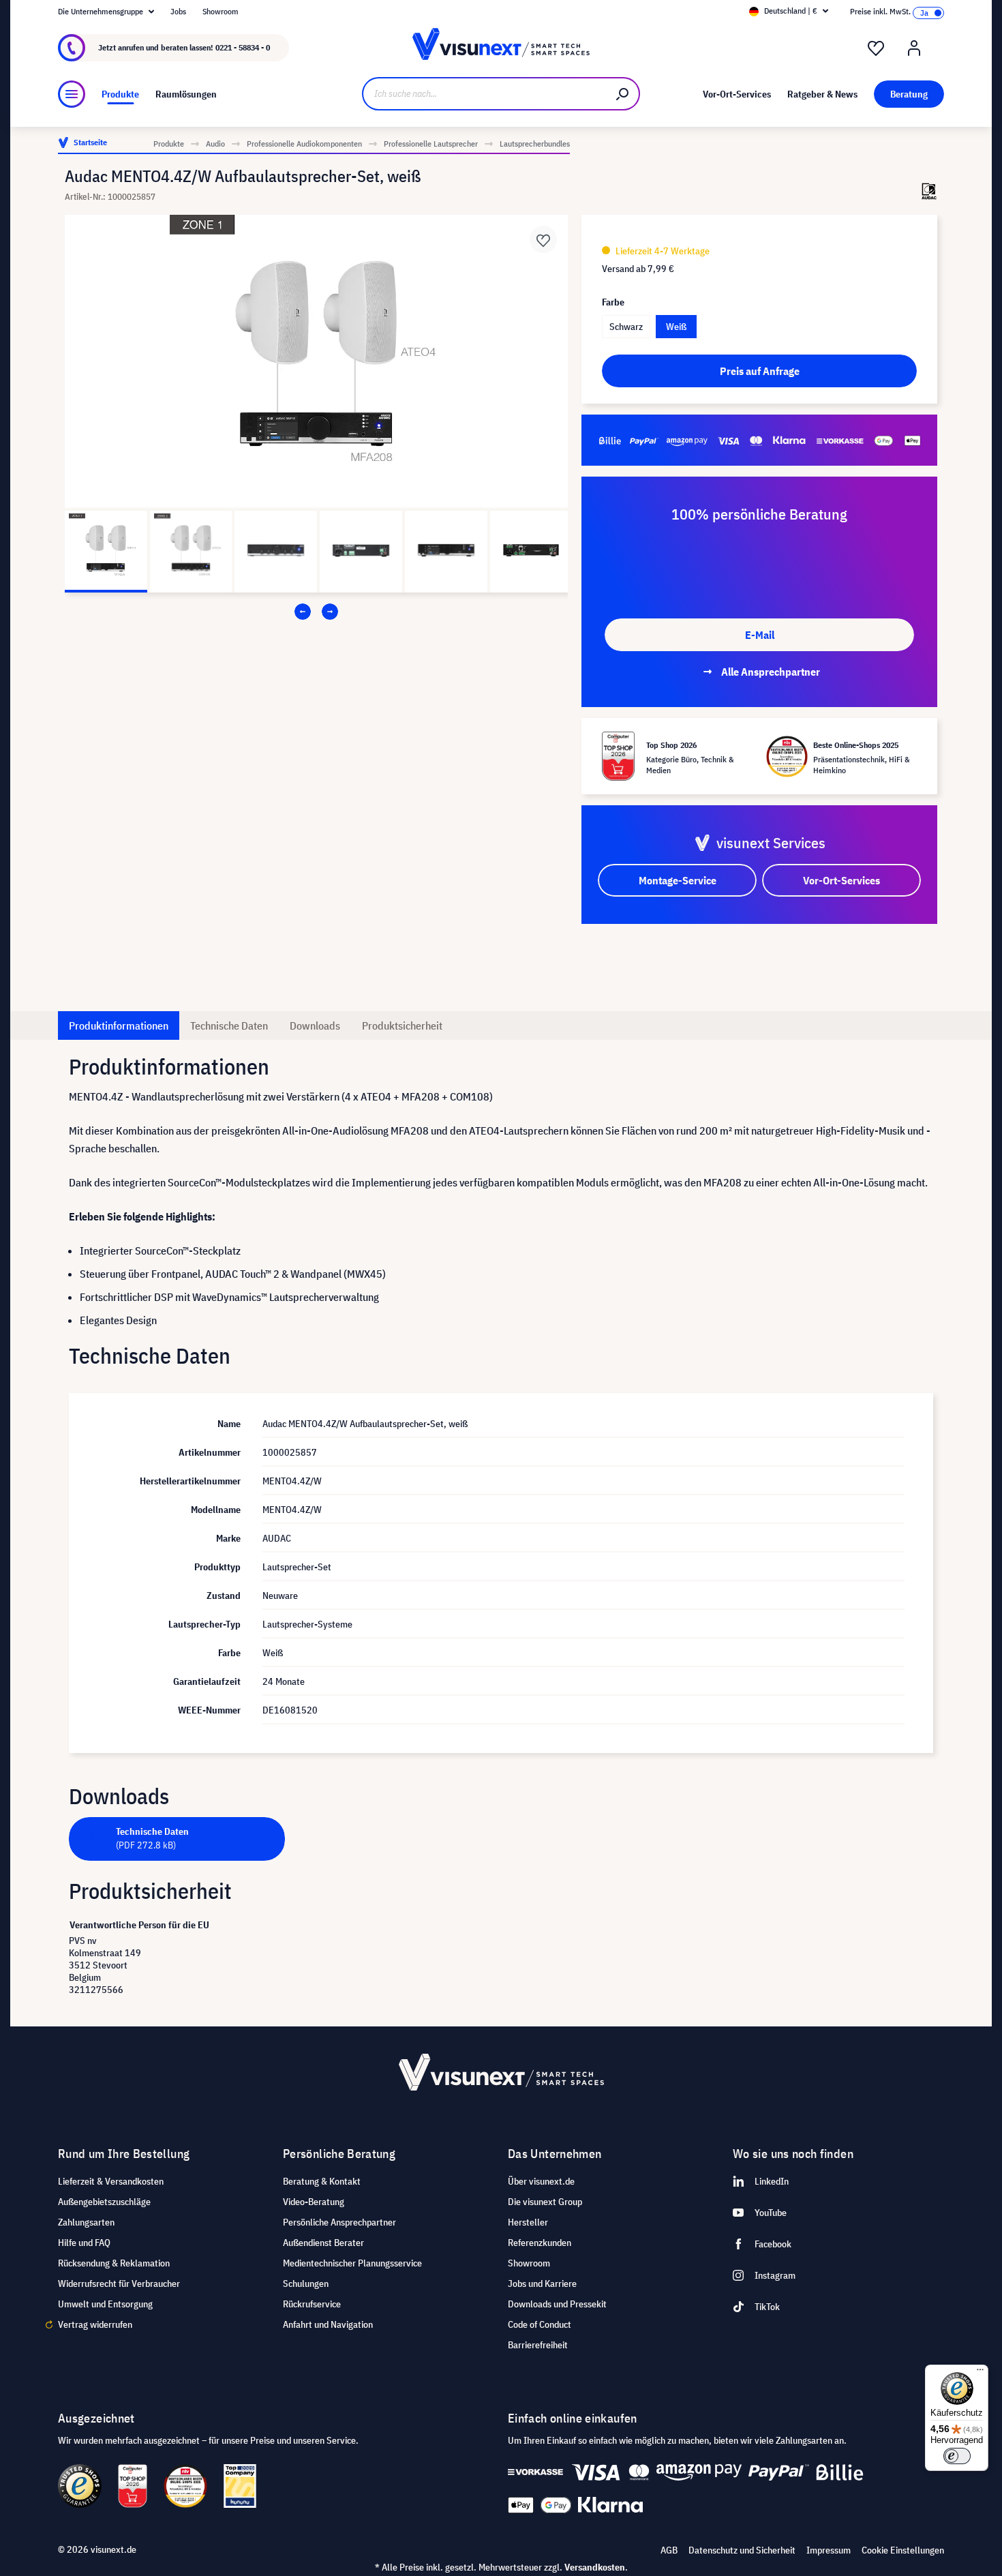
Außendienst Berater (323, 2243)
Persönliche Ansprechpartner (339, 2222)
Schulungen (306, 2283)
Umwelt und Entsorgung (105, 2304)
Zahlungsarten (86, 2222)
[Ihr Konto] (914, 48)
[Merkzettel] (876, 48)
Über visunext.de (541, 2181)
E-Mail (760, 635)
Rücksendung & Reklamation (114, 2263)
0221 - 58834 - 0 (243, 47)
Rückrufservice (312, 2304)
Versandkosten (595, 2567)
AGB (669, 2550)
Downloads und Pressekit (557, 2304)
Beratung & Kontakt (322, 2181)
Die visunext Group (545, 2202)
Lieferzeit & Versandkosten (111, 2181)
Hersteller (528, 2222)
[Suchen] (623, 94)
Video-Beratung (314, 2202)
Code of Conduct (540, 2324)
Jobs (178, 11)
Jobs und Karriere (542, 2283)
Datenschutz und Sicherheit (742, 2550)
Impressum (829, 2550)
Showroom (221, 11)
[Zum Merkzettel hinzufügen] (543, 239)
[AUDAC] (929, 191)
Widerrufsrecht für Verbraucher (119, 2283)
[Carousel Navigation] (316, 612)
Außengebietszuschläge (104, 2202)
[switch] (957, 2456)
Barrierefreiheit (538, 2345)
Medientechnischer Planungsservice (352, 2263)
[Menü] (72, 94)
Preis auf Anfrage (760, 371)
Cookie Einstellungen (903, 2550)
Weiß (676, 327)
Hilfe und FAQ (84, 2243)
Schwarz (626, 327)
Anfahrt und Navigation (328, 2324)
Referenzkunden (540, 2243)
